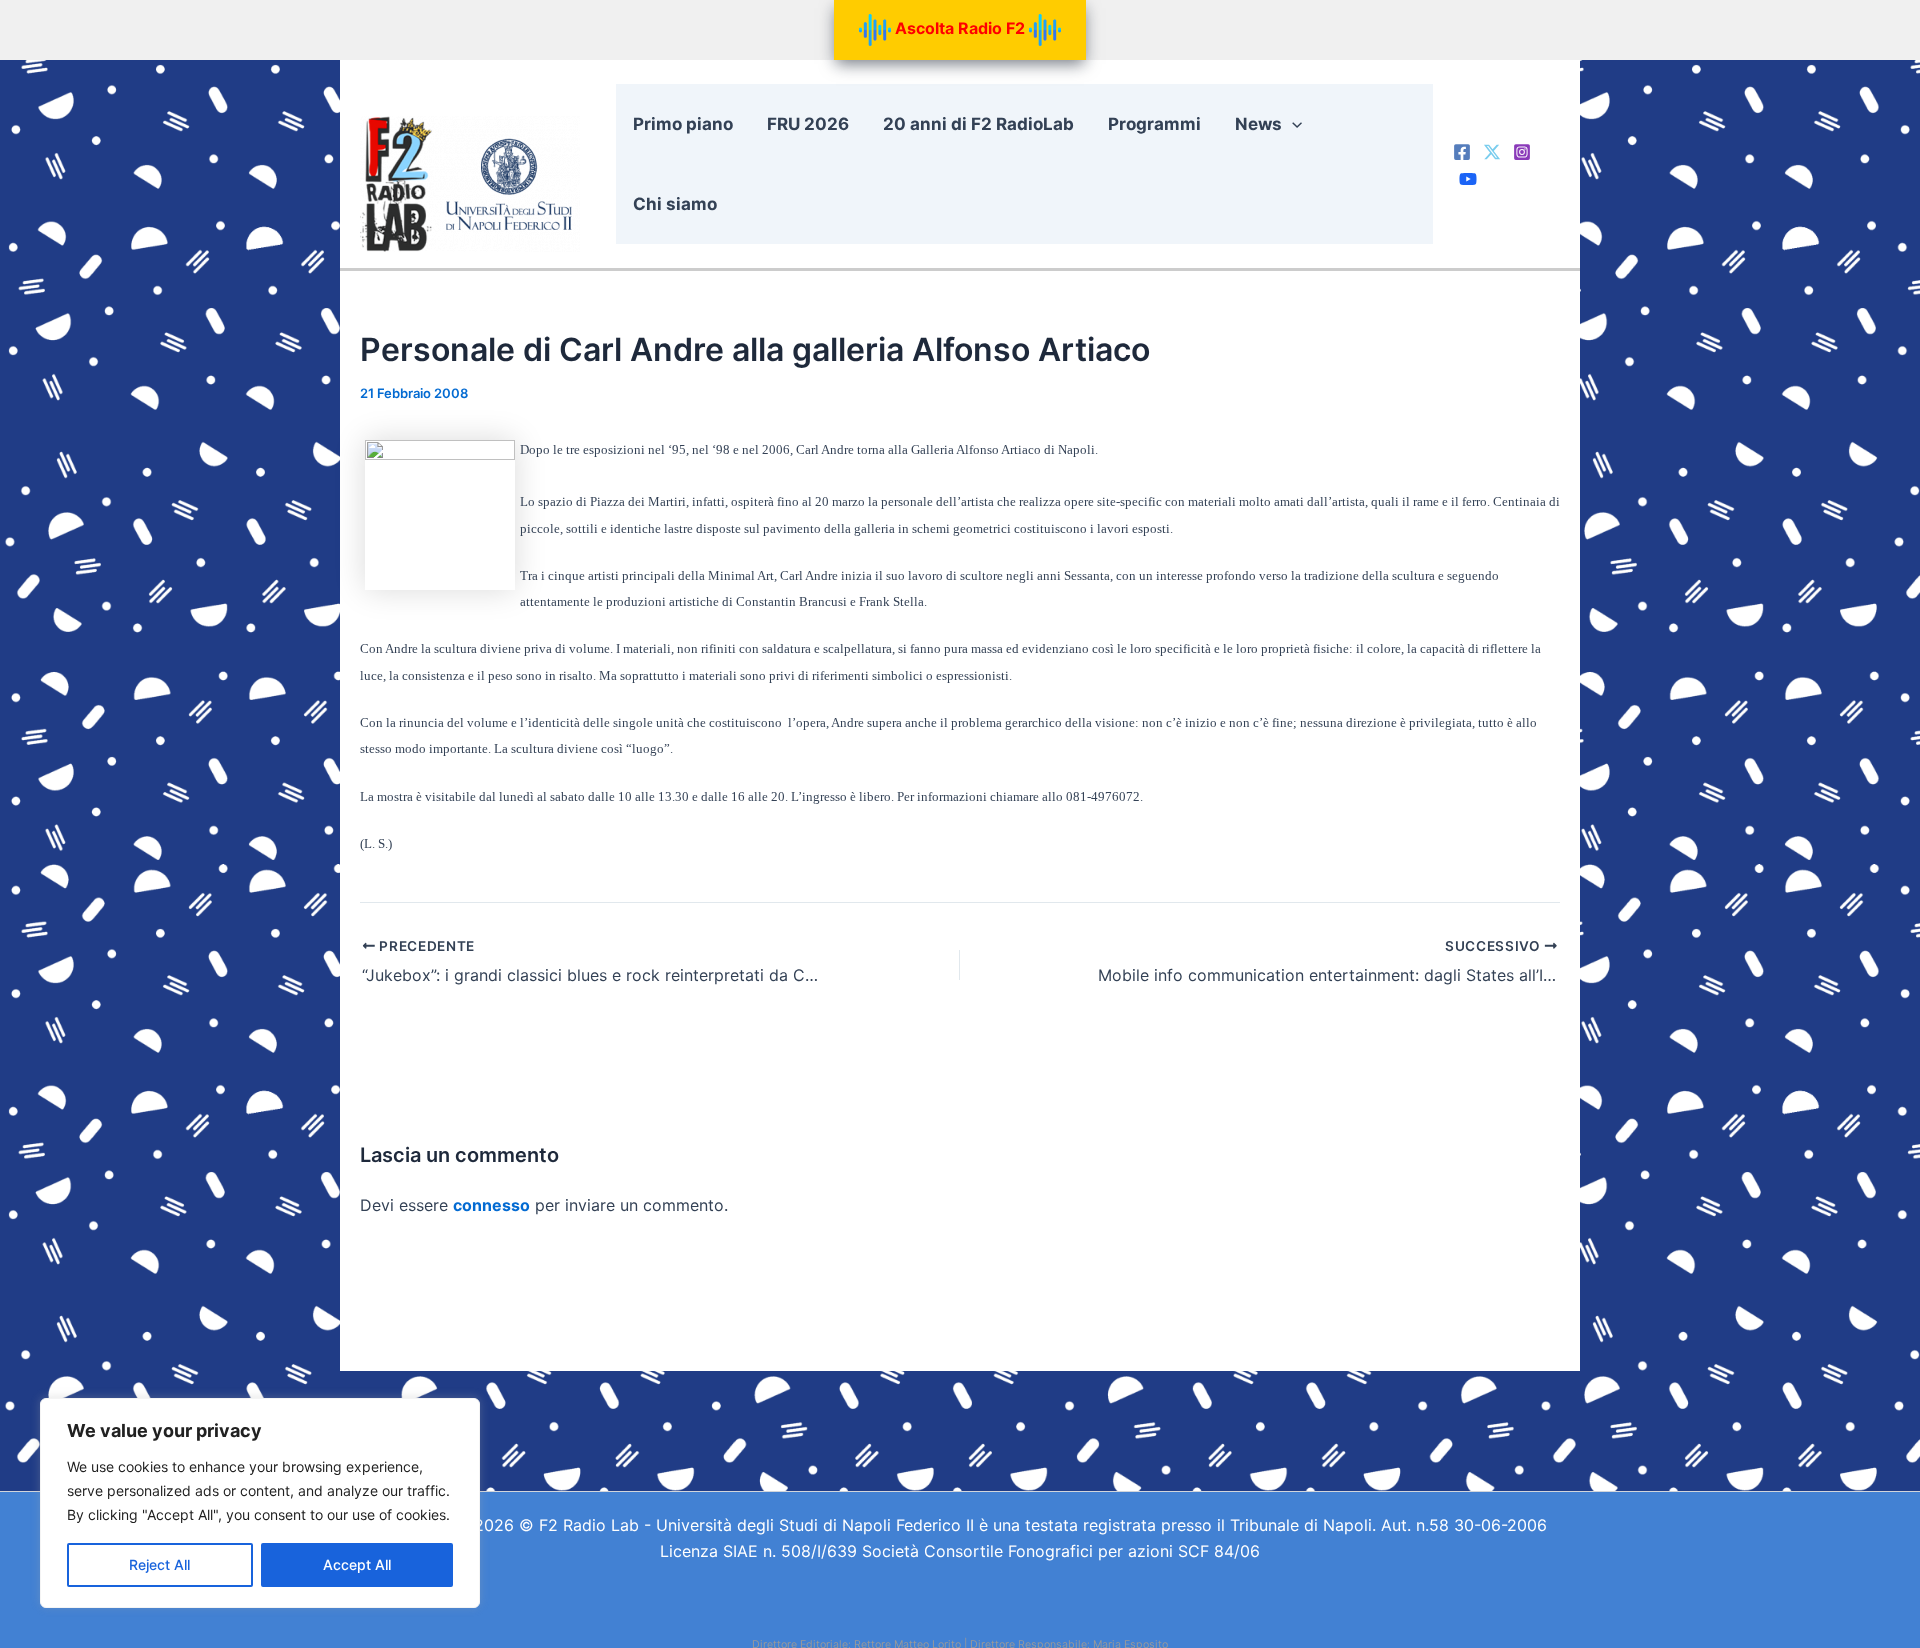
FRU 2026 (808, 124)
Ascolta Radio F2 (960, 28)
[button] (1292, 124)
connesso (491, 1205)
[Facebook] (1462, 152)
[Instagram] (1522, 152)
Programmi (1154, 124)
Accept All (357, 1564)
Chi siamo (675, 204)
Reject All (159, 1564)
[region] (260, 1503)
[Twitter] (1492, 152)
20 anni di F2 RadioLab (978, 124)
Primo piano (683, 124)
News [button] (1258, 124)
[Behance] (1468, 179)
